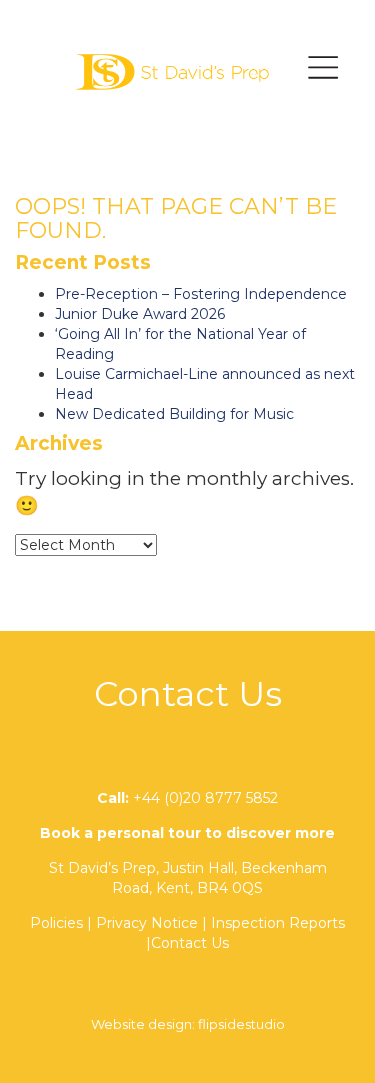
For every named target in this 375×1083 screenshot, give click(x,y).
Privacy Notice (147, 923)
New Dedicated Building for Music (174, 414)
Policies (56, 923)
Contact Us (190, 943)
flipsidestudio (241, 1024)
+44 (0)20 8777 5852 (205, 798)
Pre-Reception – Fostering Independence (201, 294)
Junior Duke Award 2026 (140, 314)
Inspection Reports (278, 923)
